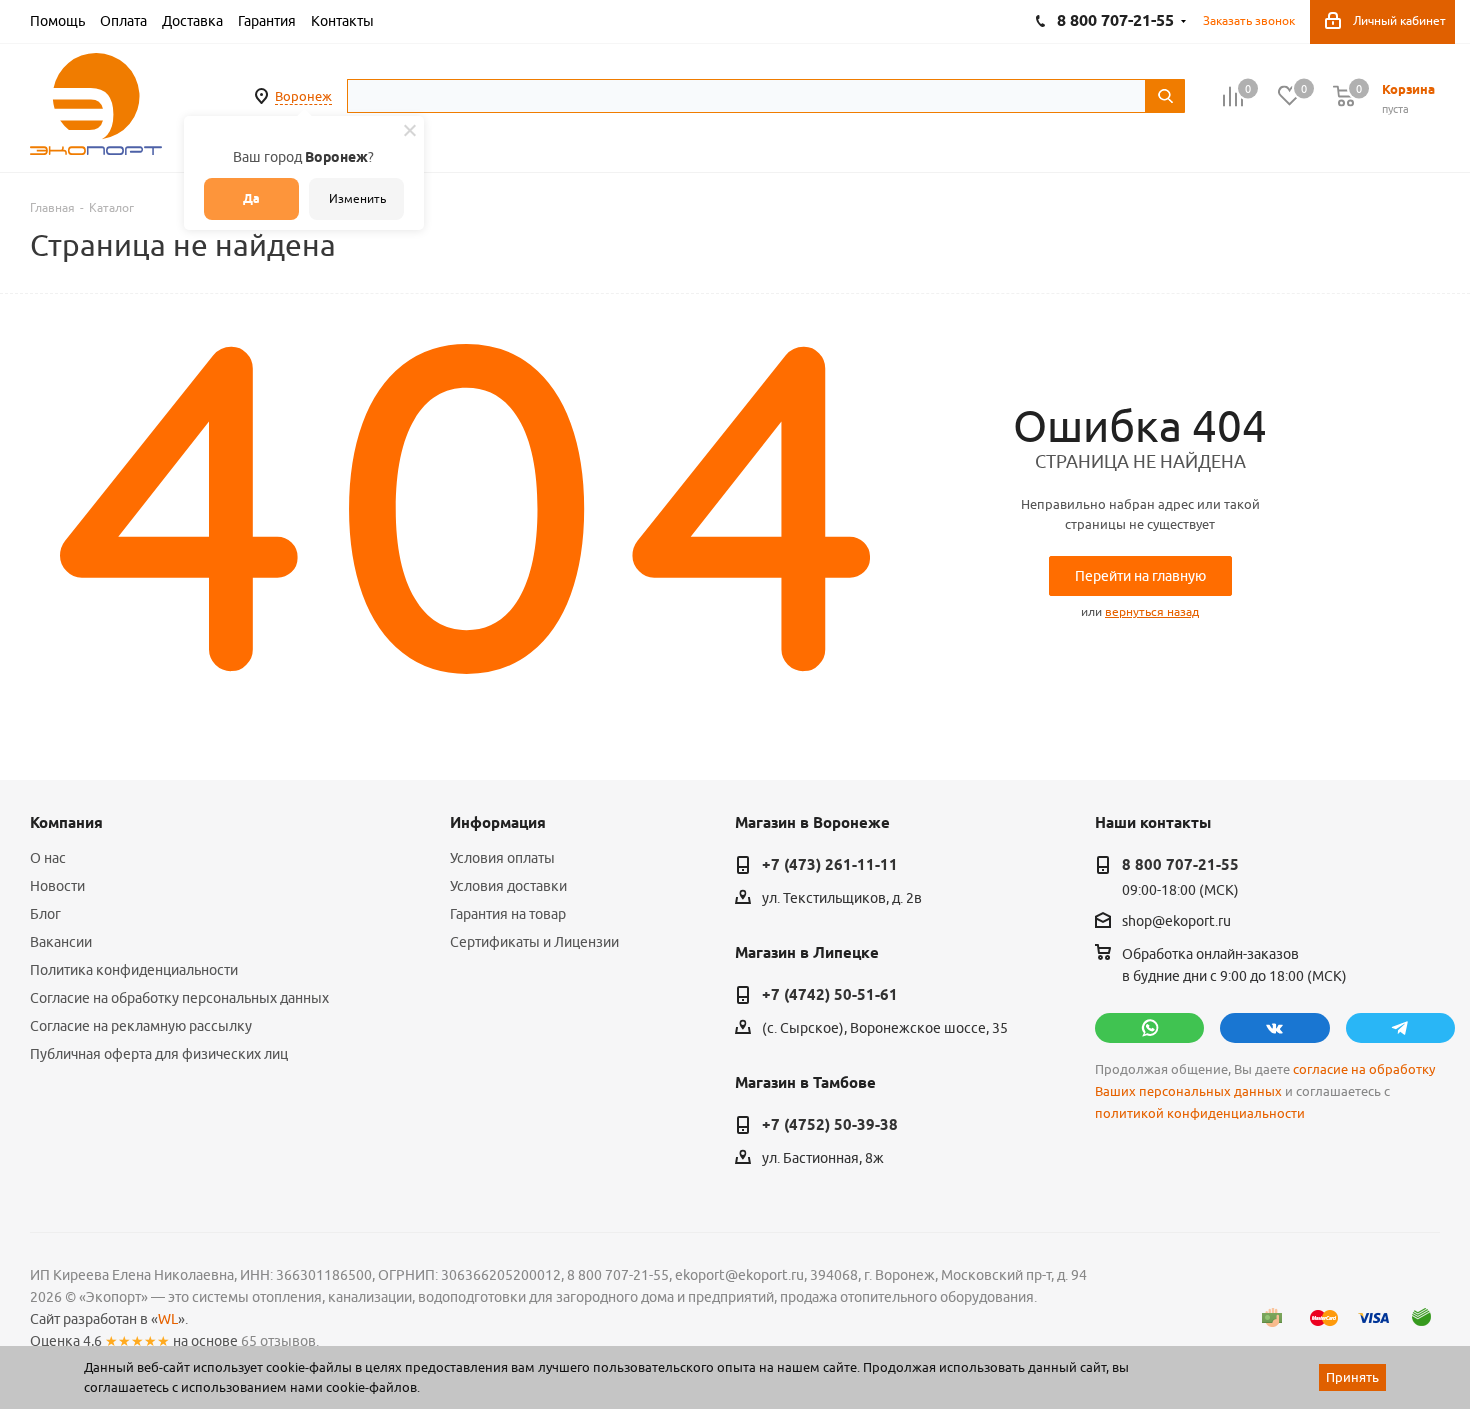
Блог (45, 914)
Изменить (357, 198)
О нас (48, 858)
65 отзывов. (280, 1341)
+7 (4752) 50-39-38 (830, 1125)
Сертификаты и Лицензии (534, 942)
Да (251, 198)
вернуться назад (1152, 611)
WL (168, 1319)
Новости (57, 886)
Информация (498, 823)
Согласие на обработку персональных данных (179, 998)
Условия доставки (508, 886)
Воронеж (303, 96)
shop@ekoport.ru (1176, 922)
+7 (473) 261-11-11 (830, 865)
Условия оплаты (502, 858)
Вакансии (61, 942)
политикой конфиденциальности (1200, 1113)
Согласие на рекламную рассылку (141, 1026)
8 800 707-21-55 (1180, 865)
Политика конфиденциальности (134, 970)
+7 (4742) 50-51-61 (830, 995)
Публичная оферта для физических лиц (159, 1054)
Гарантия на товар (508, 914)
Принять (1352, 1377)
